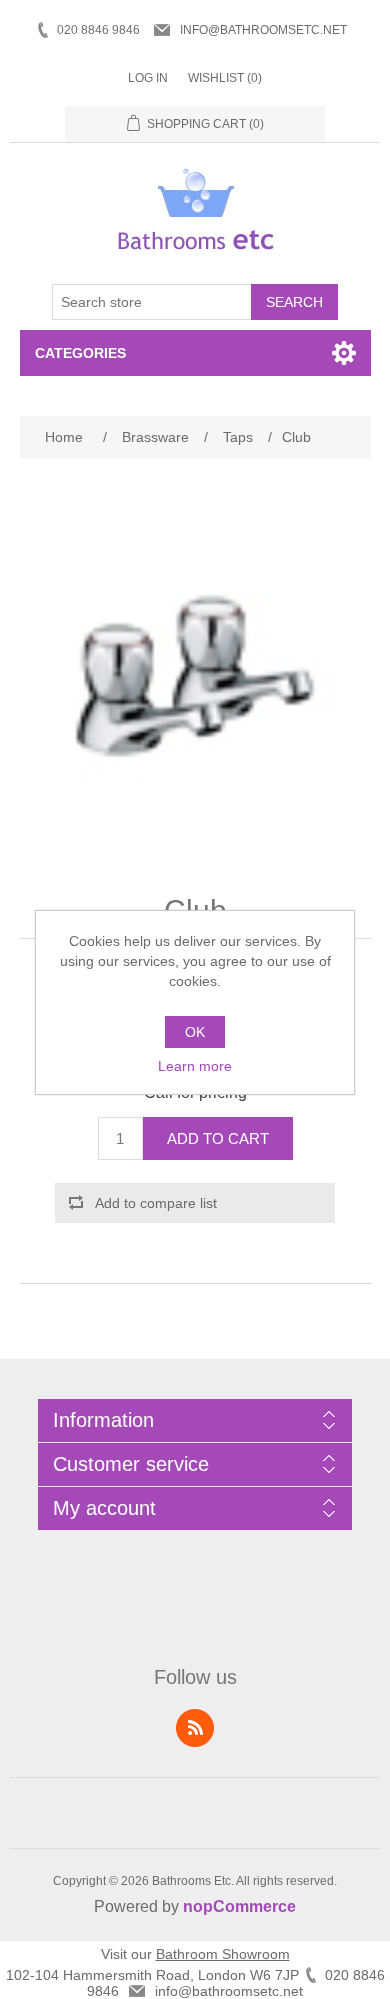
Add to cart (218, 1138)
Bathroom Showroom (223, 1954)
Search (294, 302)
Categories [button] (80, 353)
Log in (148, 78)
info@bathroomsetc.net (263, 30)
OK (195, 1032)
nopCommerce (239, 1906)
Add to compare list (156, 1203)
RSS (195, 1728)
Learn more (195, 1066)
